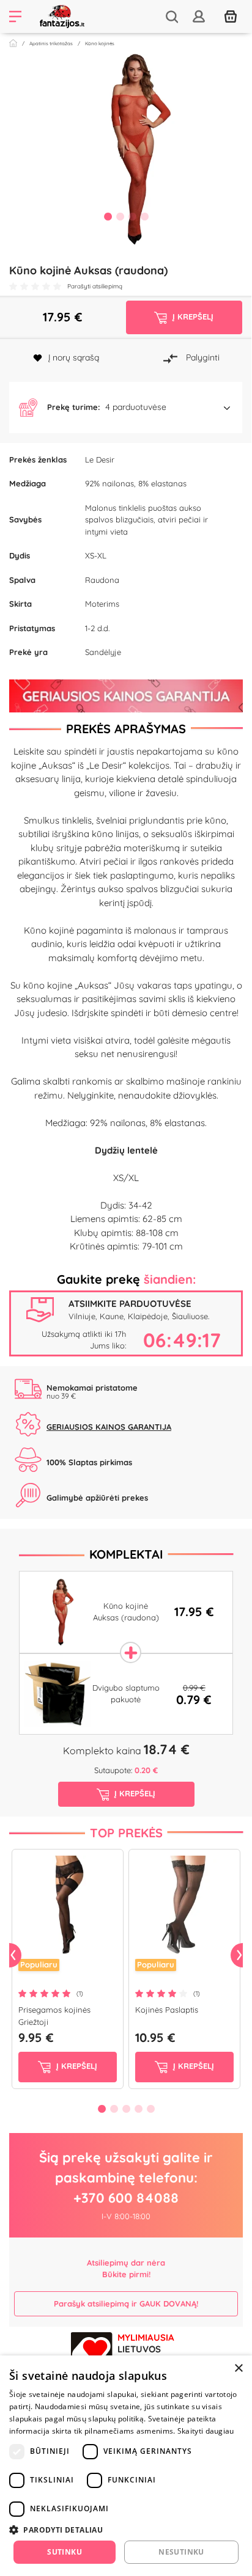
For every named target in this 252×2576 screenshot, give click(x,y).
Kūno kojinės (100, 43)
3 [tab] (132, 216)
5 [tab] (150, 2109)
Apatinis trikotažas (51, 43)
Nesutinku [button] (181, 2552)
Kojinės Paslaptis (167, 2010)
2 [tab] (120, 216)
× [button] (238, 2369)
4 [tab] (144, 216)
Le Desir (100, 459)
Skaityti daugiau (206, 2431)
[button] (126, 408)
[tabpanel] (126, 149)
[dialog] (126, 2466)
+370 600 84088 (126, 2198)
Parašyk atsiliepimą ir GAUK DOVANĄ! (126, 2303)
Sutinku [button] (65, 2552)
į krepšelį (76, 2066)
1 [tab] (108, 216)
